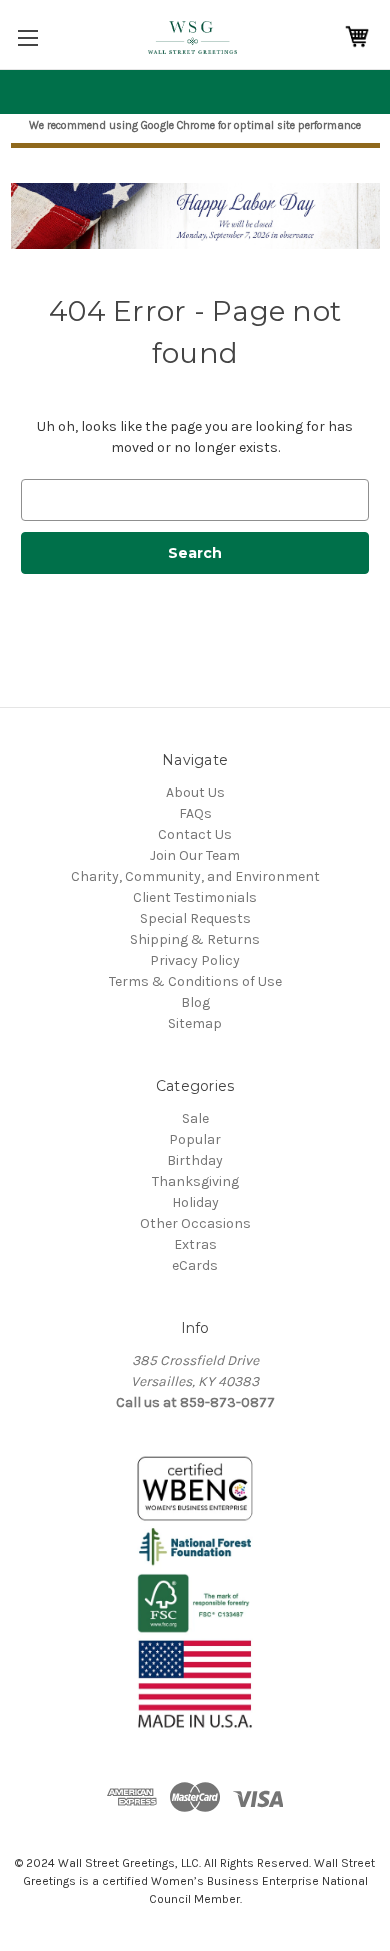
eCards (195, 1265)
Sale (195, 1118)
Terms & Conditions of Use (195, 981)
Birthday (195, 1160)
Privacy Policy (195, 960)
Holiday (195, 1202)
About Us (195, 792)
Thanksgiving (195, 1181)
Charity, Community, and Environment (195, 876)
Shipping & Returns (195, 939)
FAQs (195, 813)
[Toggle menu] (27, 37)
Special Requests (195, 918)
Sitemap (195, 1023)
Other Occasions (195, 1223)
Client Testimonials (195, 897)
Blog (195, 1002)
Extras (195, 1244)
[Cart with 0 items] (357, 37)
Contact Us (195, 834)
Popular (195, 1139)
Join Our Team (195, 855)
